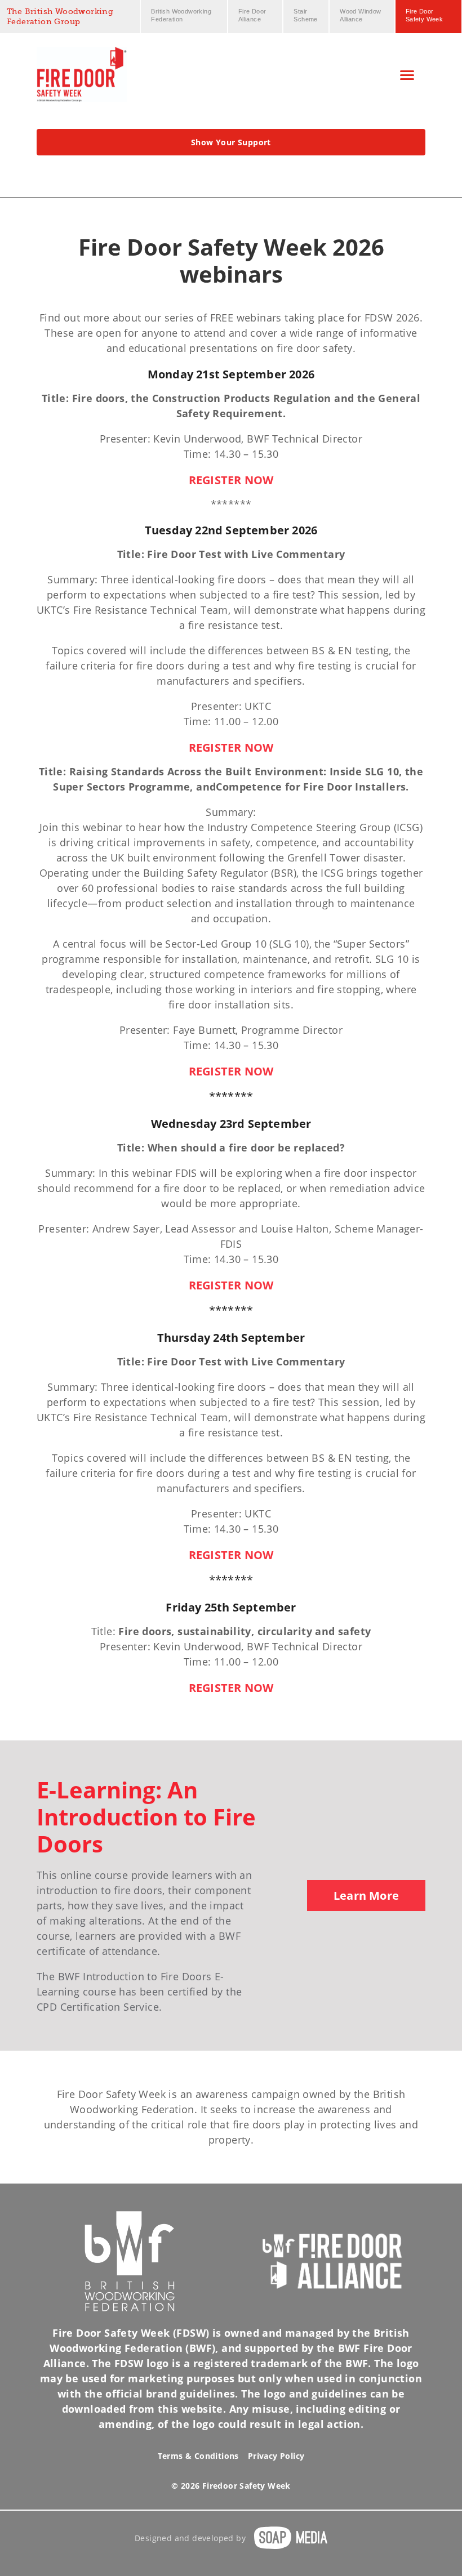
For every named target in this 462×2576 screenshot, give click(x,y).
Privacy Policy (276, 2456)
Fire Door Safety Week (424, 15)
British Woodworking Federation (181, 15)
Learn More (366, 1896)
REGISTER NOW (231, 480)
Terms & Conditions (198, 2456)
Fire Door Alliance (252, 15)
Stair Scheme (305, 15)
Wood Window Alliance (360, 15)
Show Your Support (231, 142)
